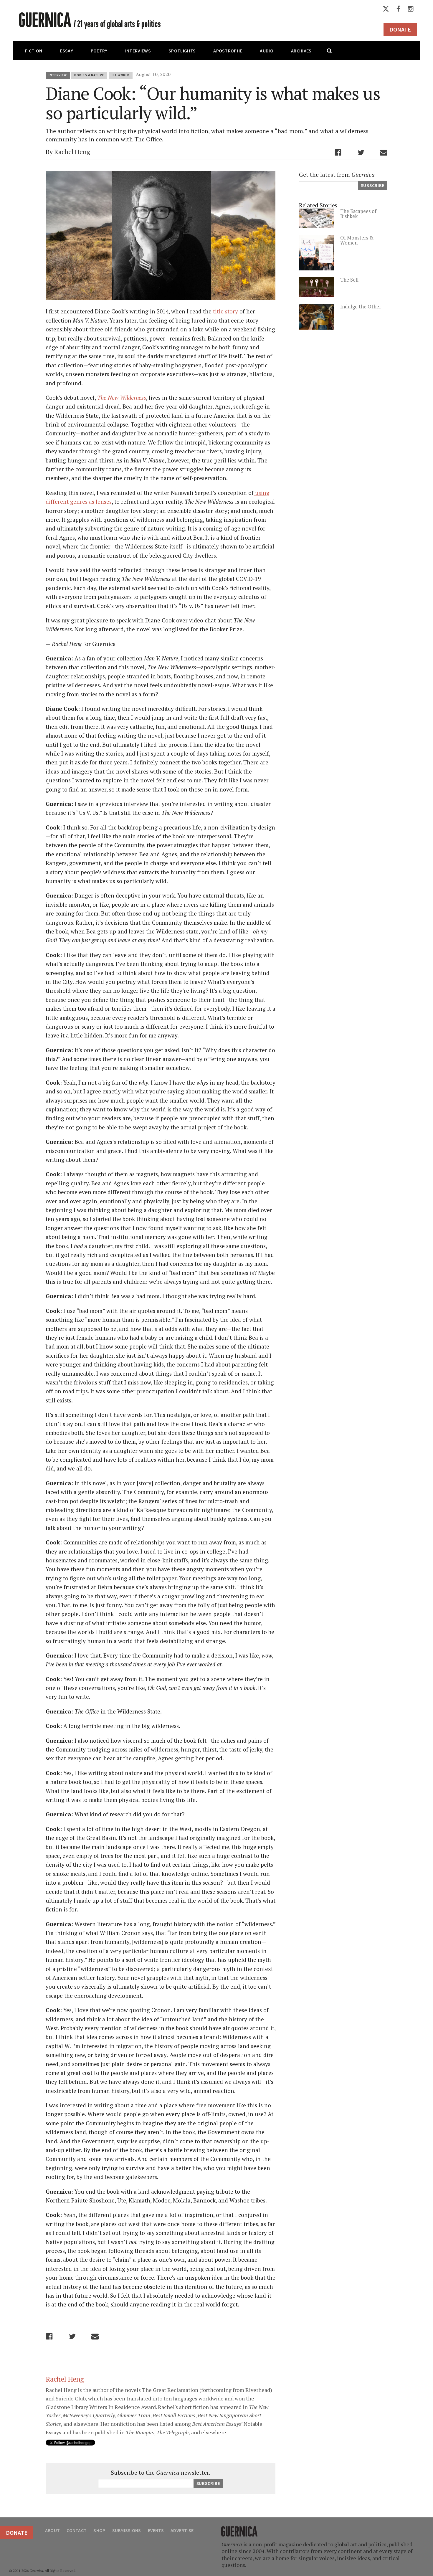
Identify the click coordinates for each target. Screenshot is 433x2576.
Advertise (182, 2530)
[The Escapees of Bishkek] (317, 226)
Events (156, 2530)
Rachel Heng (72, 152)
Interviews (138, 51)
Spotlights (182, 51)
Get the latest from (337, 175)
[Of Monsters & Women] (317, 268)
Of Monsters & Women (357, 240)
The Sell (349, 280)
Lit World (121, 75)
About (52, 2530)
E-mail (384, 152)
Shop (99, 2530)
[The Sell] (317, 295)
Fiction (34, 51)
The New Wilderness (122, 398)
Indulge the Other (361, 306)
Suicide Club (71, 2398)
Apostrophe (228, 51)
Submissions (127, 2530)
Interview (58, 75)
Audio (267, 51)
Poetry (99, 51)
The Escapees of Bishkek (358, 214)
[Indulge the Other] (317, 327)
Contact (77, 2530)
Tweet (361, 152)
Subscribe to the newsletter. (161, 2473)
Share (338, 152)
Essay (66, 51)
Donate (400, 29)
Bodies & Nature (89, 75)
